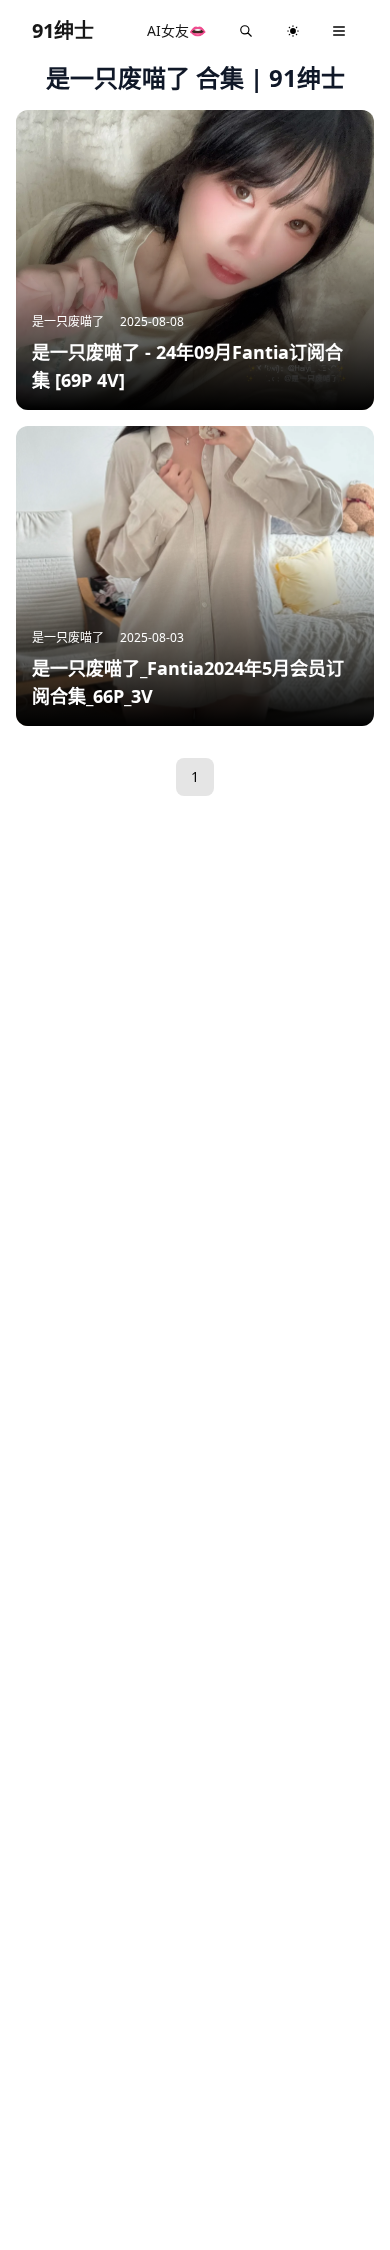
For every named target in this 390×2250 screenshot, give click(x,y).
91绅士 (63, 30)
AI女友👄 (176, 30)
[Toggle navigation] (339, 31)
